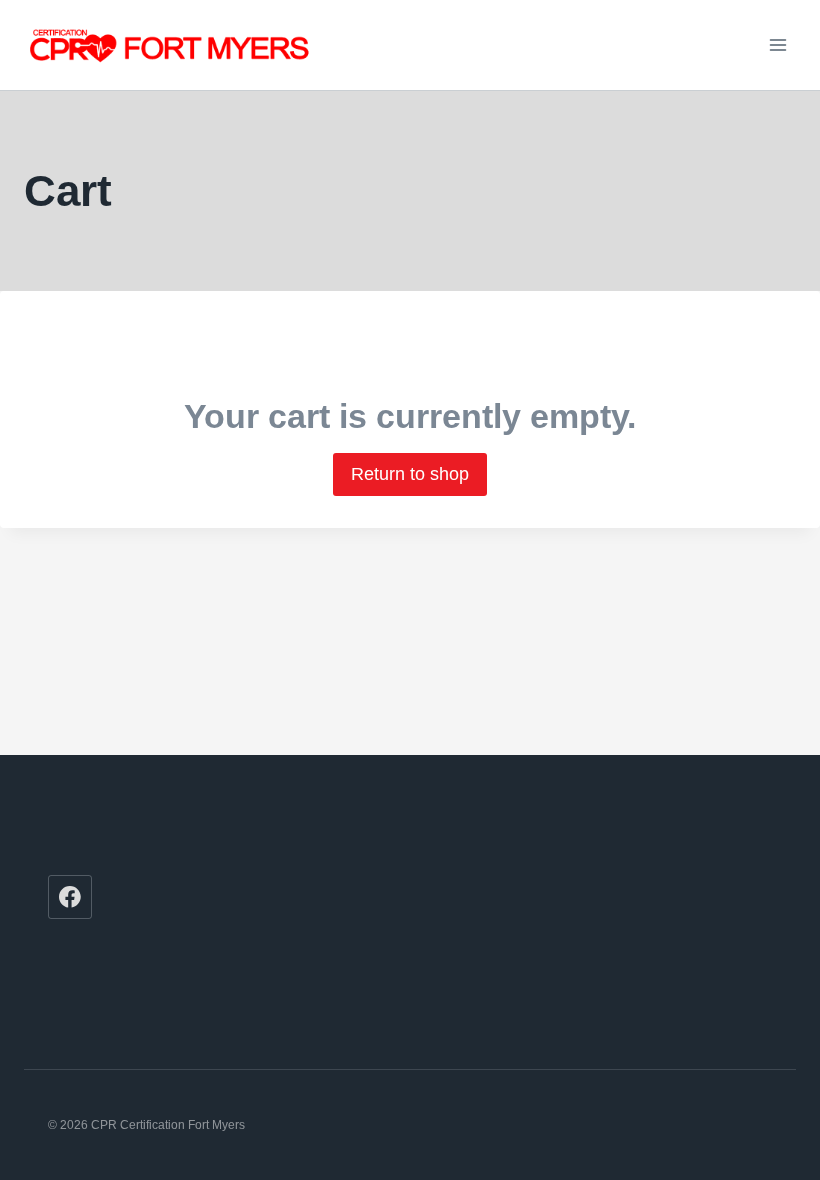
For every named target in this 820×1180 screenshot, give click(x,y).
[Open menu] (777, 44)
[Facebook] (70, 897)
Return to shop (410, 474)
